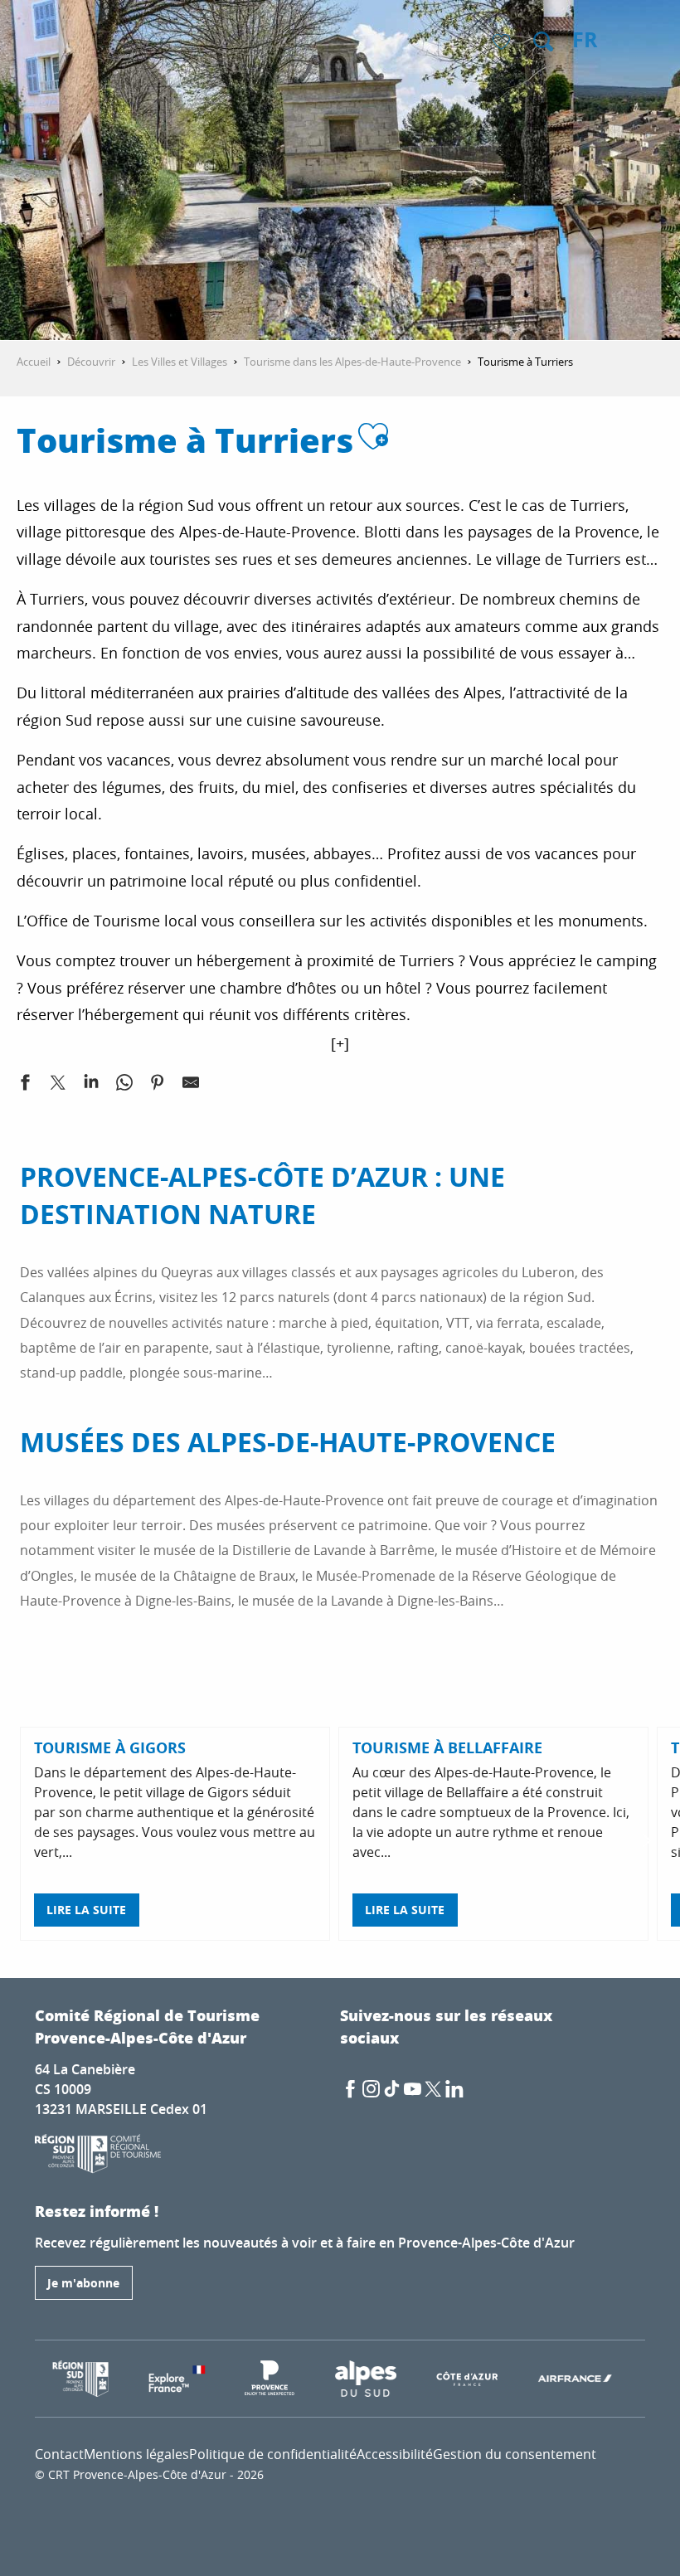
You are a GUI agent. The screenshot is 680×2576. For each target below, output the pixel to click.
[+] (340, 1043)
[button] (543, 41)
